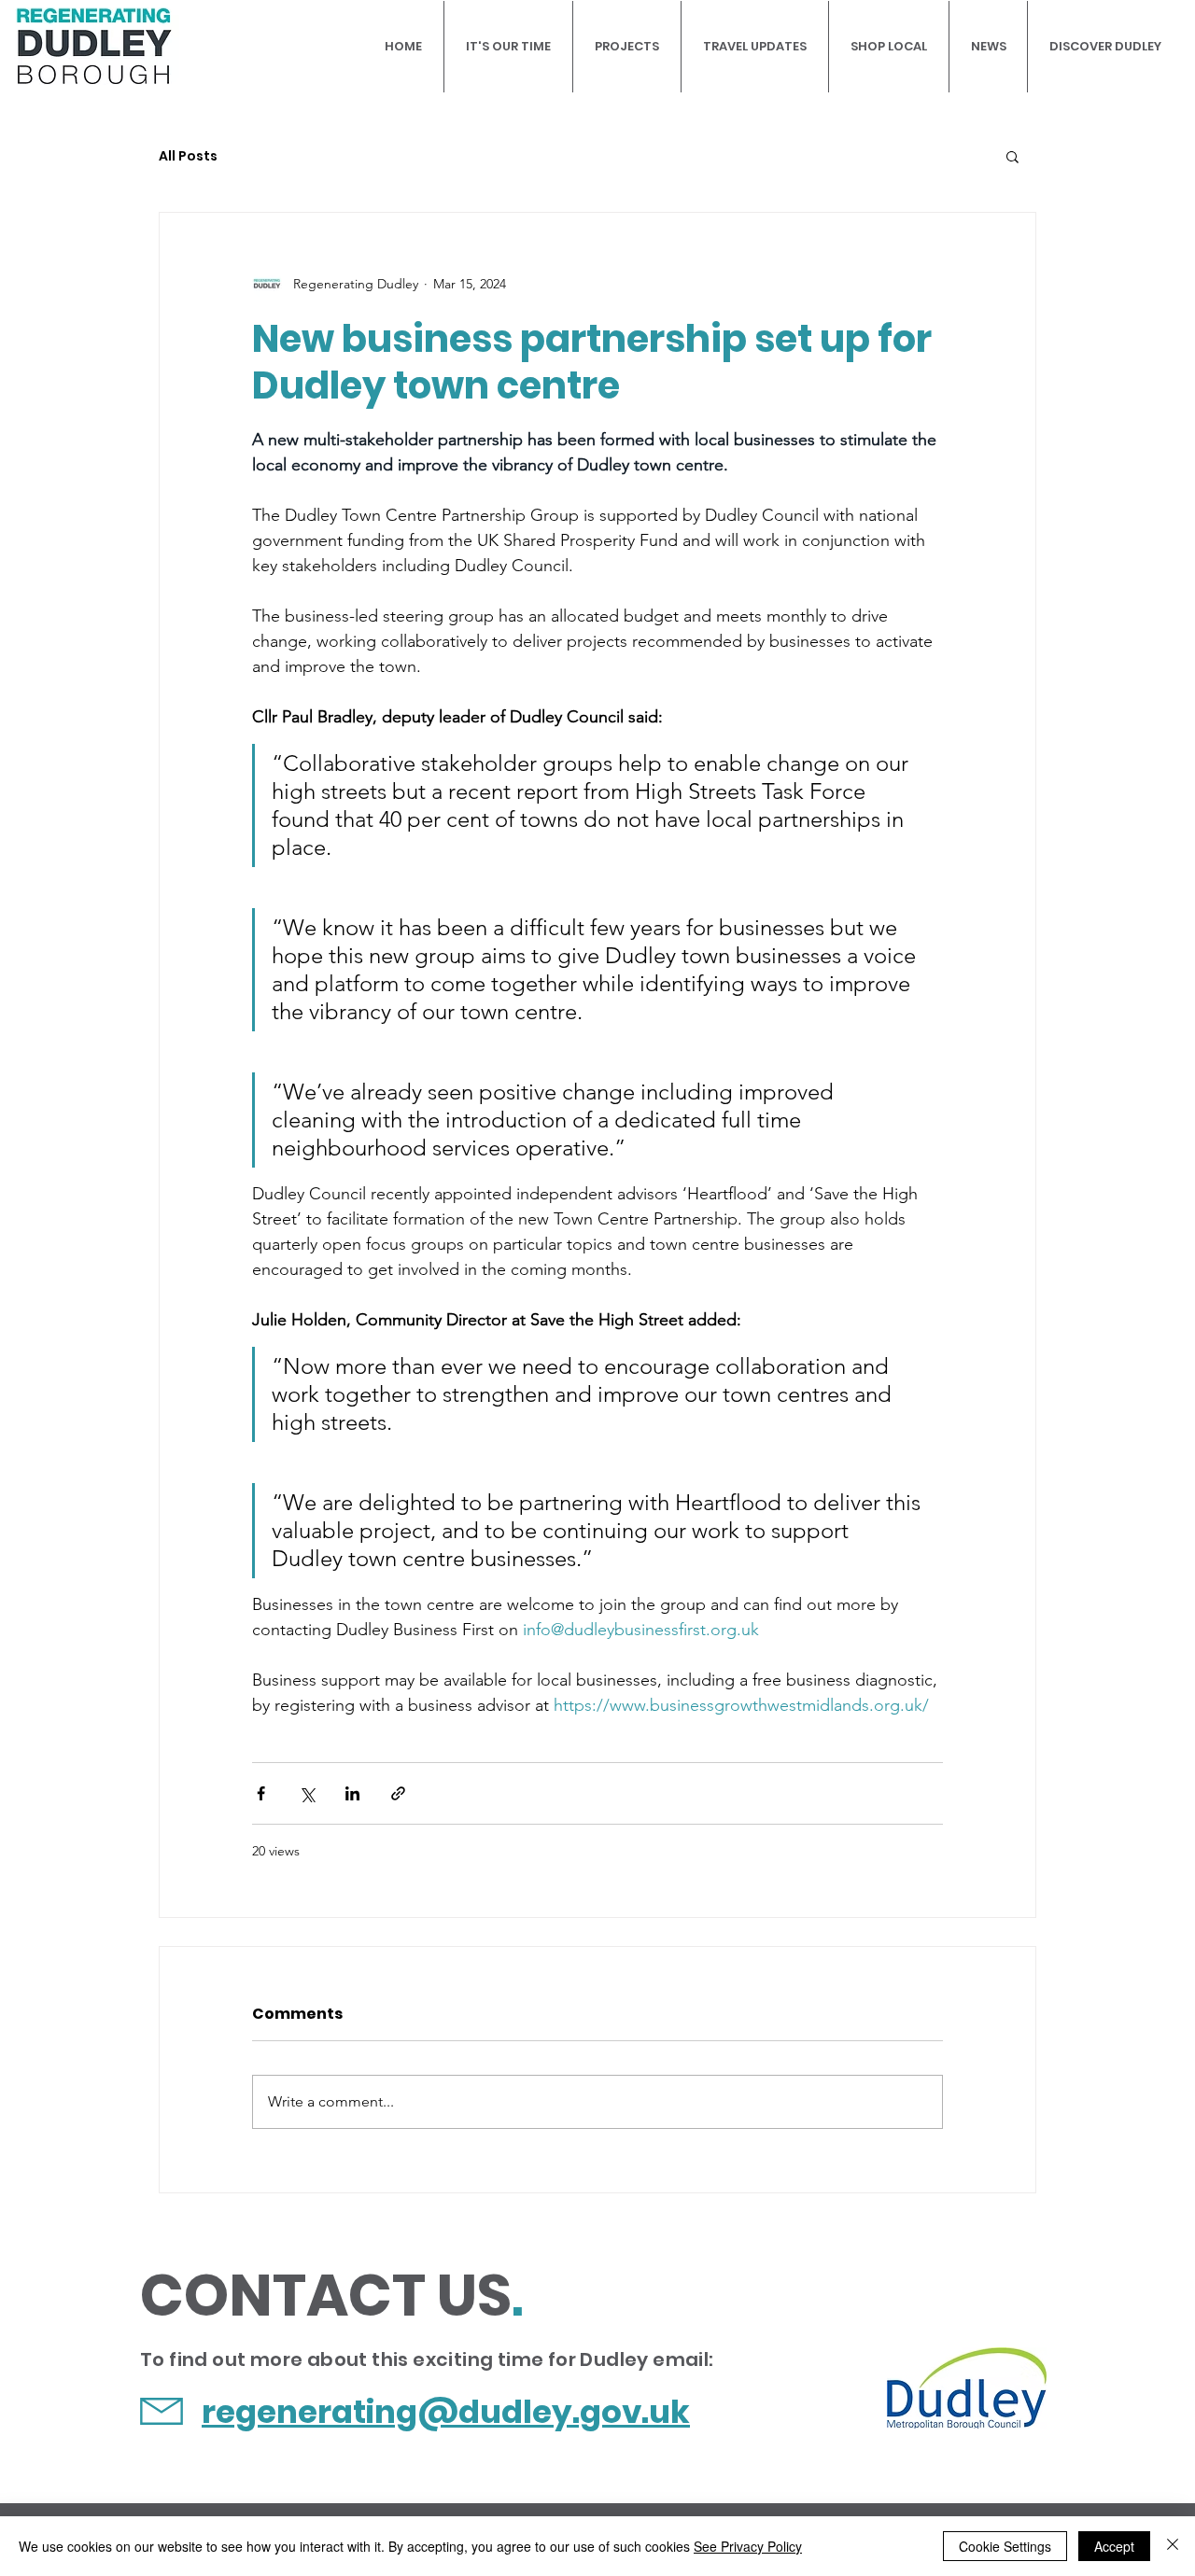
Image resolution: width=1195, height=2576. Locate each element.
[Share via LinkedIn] (352, 1793)
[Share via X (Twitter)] (307, 1793)
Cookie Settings (1005, 2546)
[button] (1012, 156)
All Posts (188, 156)
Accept (1114, 2546)
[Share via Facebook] (261, 1793)
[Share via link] (398, 1793)
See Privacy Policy (748, 2546)
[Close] (1173, 2546)
